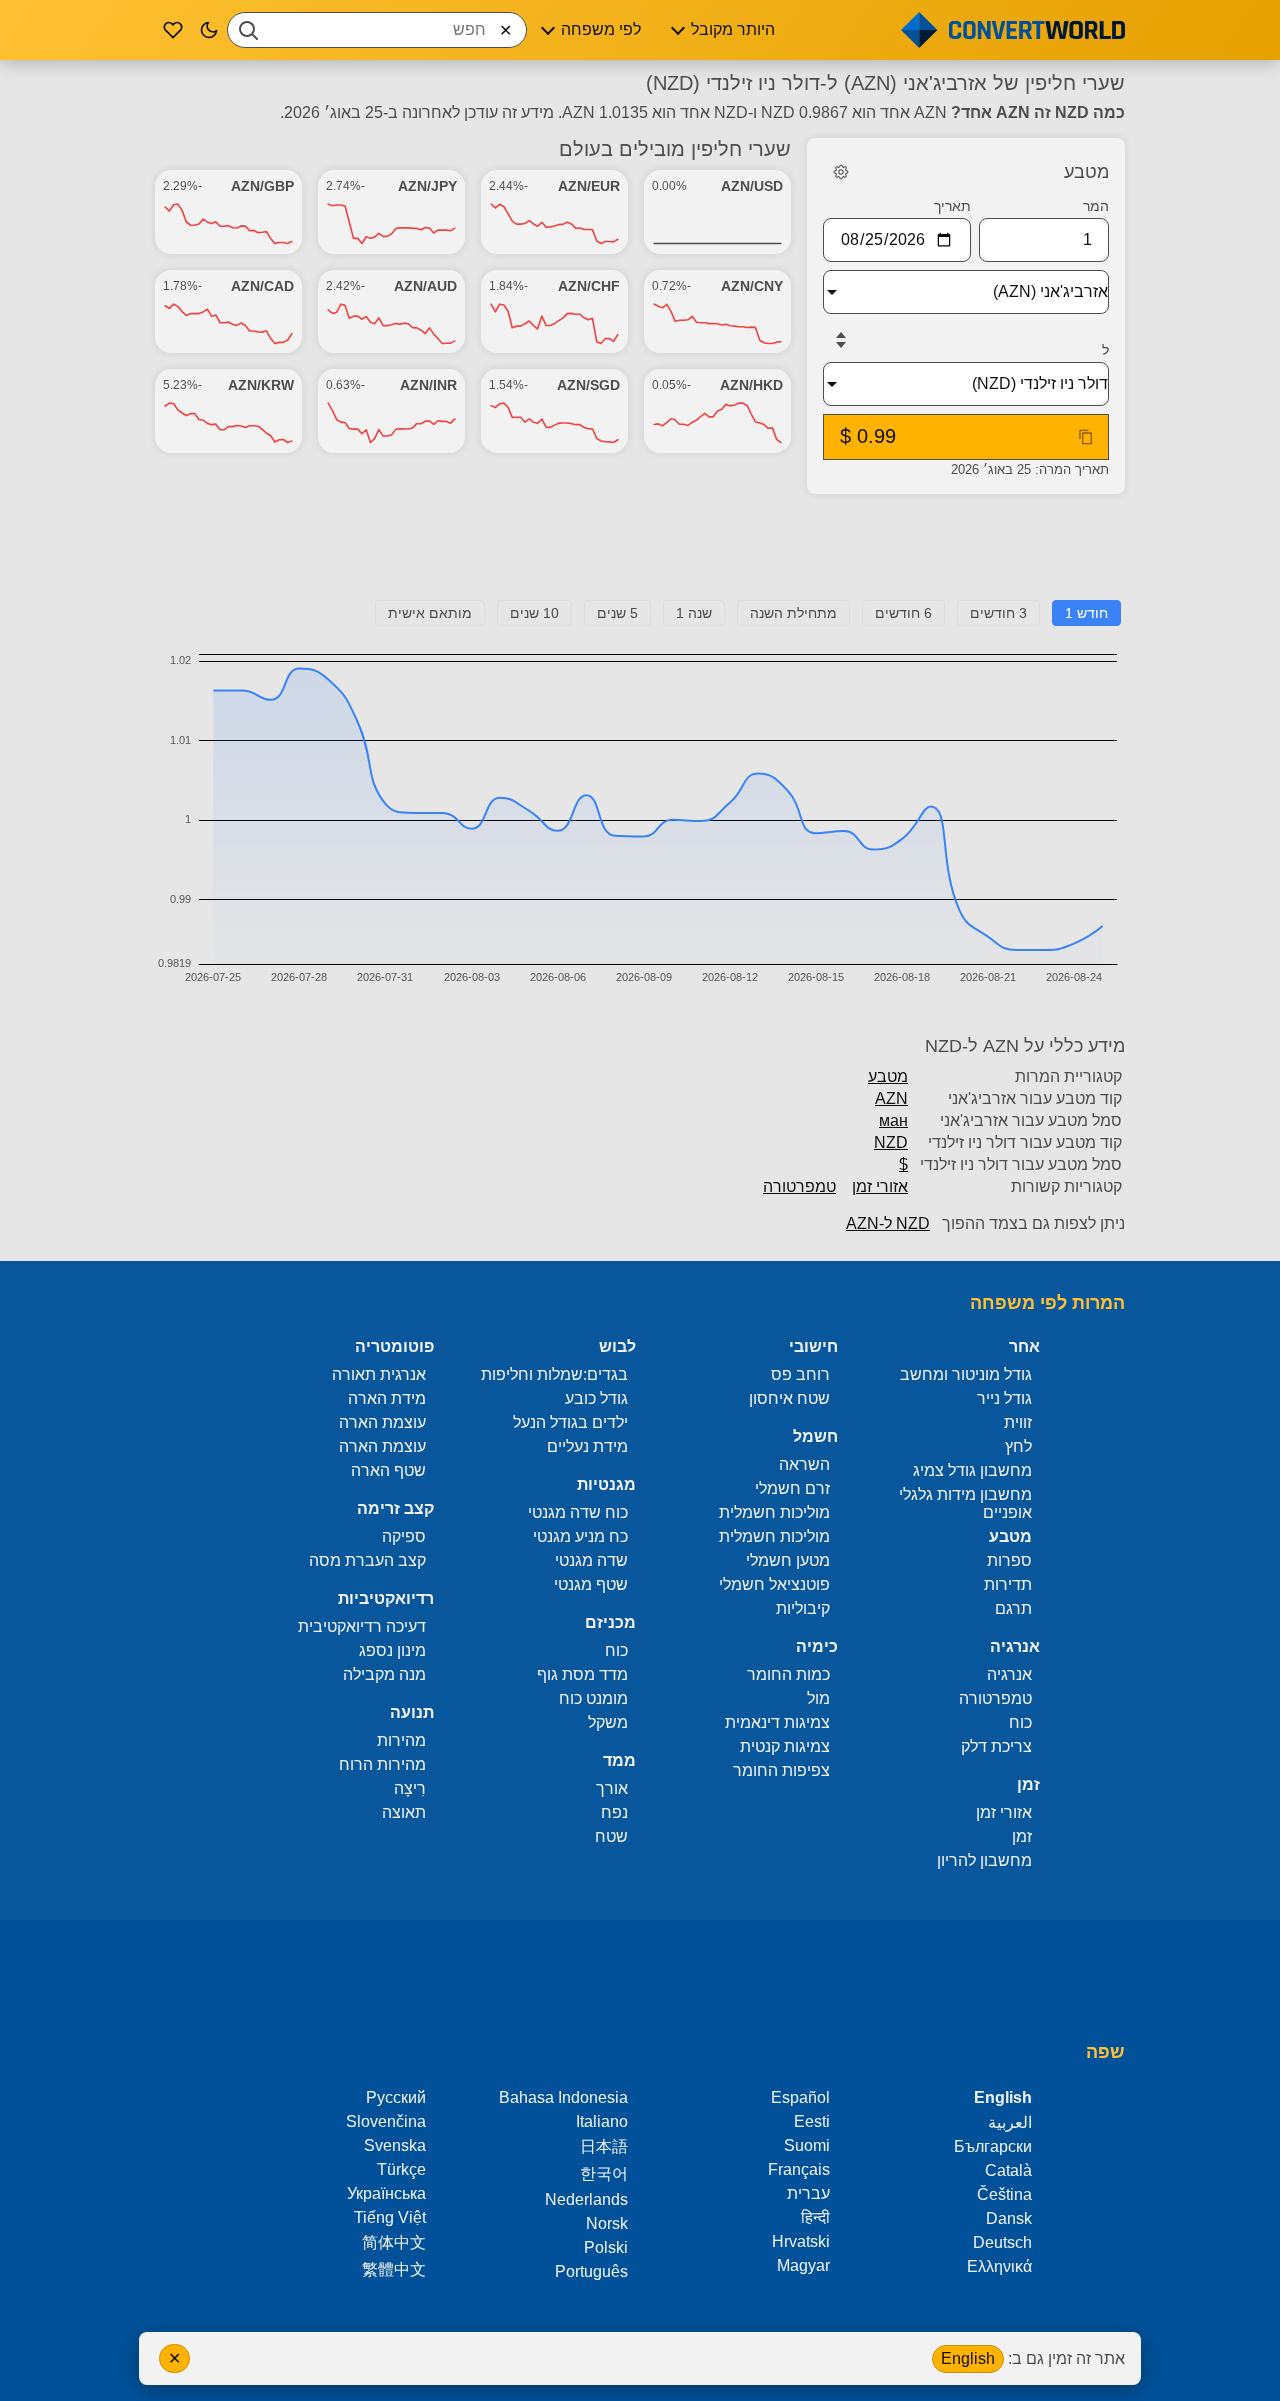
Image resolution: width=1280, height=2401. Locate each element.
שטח (611, 1836)
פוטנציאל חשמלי (774, 1584)
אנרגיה (1009, 1674)
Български (993, 2146)
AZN (891, 1098)
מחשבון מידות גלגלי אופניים (965, 1503)
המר (1096, 206)
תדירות (1008, 1584)
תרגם (1013, 1608)
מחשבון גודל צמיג (972, 1470)
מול (818, 1698)
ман (893, 1120)
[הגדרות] (841, 172)
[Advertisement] (640, 555)
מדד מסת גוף (582, 1674)
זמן (1022, 1836)
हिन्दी (815, 2217)
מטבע (888, 1076)
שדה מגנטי (591, 1560)
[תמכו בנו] (173, 30)
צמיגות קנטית (785, 1746)
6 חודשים (903, 613)
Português (591, 2271)
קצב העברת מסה (367, 1560)
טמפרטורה (799, 1186)
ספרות (1009, 1560)
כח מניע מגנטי (580, 1536)
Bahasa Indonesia (563, 2097)
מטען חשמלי (788, 1560)
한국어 (604, 2173)
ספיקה (404, 1536)
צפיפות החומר (781, 1770)
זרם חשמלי (792, 1488)
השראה (804, 1464)
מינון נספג (392, 1650)
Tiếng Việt (390, 2217)
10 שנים (534, 613)
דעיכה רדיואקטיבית (362, 1626)
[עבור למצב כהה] (209, 30)
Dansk (1009, 2218)
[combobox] (377, 30)
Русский (396, 2097)
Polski (606, 2247)
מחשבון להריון (984, 1860)
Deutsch (1002, 2242)
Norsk (607, 2223)
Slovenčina (386, 2121)
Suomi (807, 2145)
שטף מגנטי (591, 1584)
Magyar (803, 2265)
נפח (614, 1812)
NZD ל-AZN (888, 1223)
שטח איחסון (789, 1398)
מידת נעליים (587, 1446)
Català (1008, 2170)
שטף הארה (388, 1470)
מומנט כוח (593, 1698)
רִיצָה (410, 1788)
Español (800, 2097)
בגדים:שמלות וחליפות (554, 1374)
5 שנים (617, 613)
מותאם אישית (430, 613)
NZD (891, 1142)
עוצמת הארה (382, 1422)
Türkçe (401, 2169)
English (968, 2358)
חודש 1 (1086, 613)
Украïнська (386, 2193)
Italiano (602, 2121)
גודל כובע (596, 1398)
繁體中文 (394, 2269)
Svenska (395, 2145)
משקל (608, 1722)
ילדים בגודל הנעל (570, 1422)
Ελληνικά (999, 2266)
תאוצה (404, 1812)
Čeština (1004, 2194)
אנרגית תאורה (379, 1374)
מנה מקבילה (384, 1674)
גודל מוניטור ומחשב (966, 1374)
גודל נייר (1004, 1398)
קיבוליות (803, 1608)
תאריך (952, 206)
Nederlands (586, 2199)
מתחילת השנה (793, 613)
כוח (1020, 1722)
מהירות (401, 1740)
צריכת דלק (996, 1746)
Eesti (812, 2121)
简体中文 (394, 2242)
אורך (612, 1788)
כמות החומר (788, 1674)
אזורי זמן (880, 1186)
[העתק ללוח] (1086, 437)
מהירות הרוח (382, 1764)
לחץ (1018, 1446)
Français (799, 2169)
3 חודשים (998, 613)
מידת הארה (387, 1398)
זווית (1018, 1422)
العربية (1010, 2122)
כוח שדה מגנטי (578, 1512)
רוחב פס (800, 1374)
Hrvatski (801, 2241)
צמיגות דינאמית (777, 1722)
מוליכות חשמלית (774, 1512)
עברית (808, 2193)
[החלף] (841, 340)
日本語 (604, 2146)
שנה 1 (694, 613)
